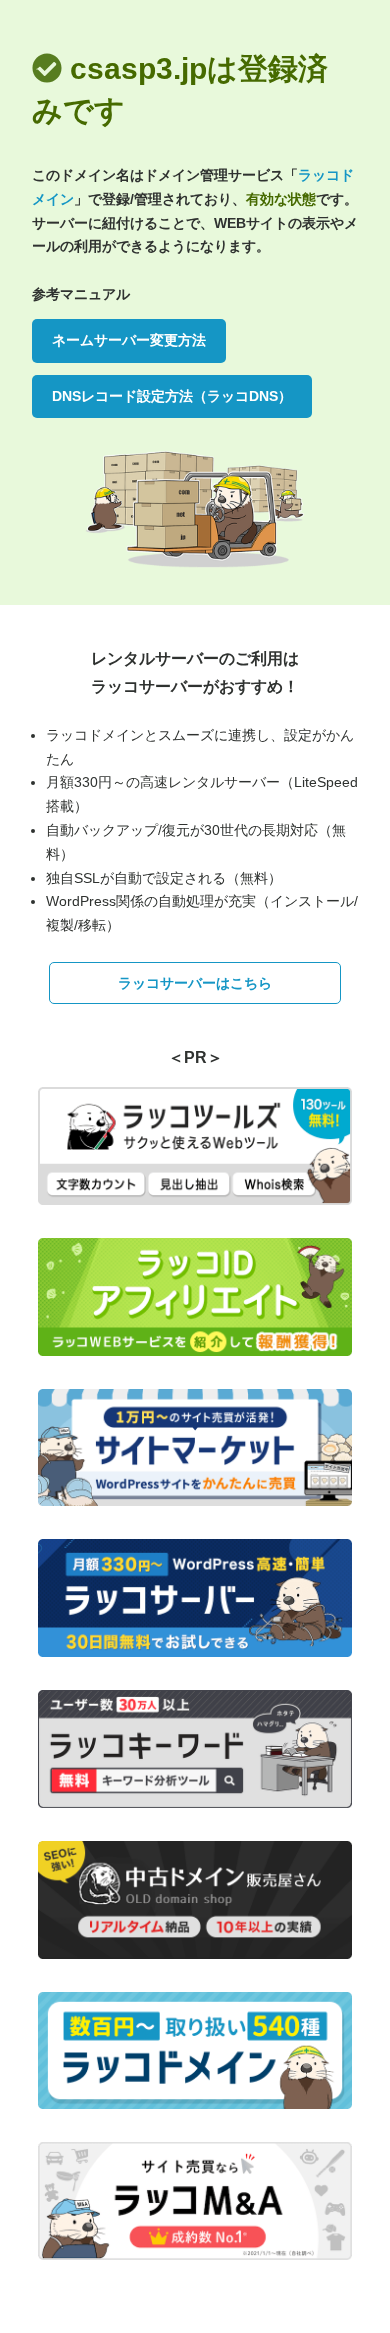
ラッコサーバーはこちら (195, 983)
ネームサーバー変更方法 (129, 340)
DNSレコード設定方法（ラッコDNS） (172, 396)
